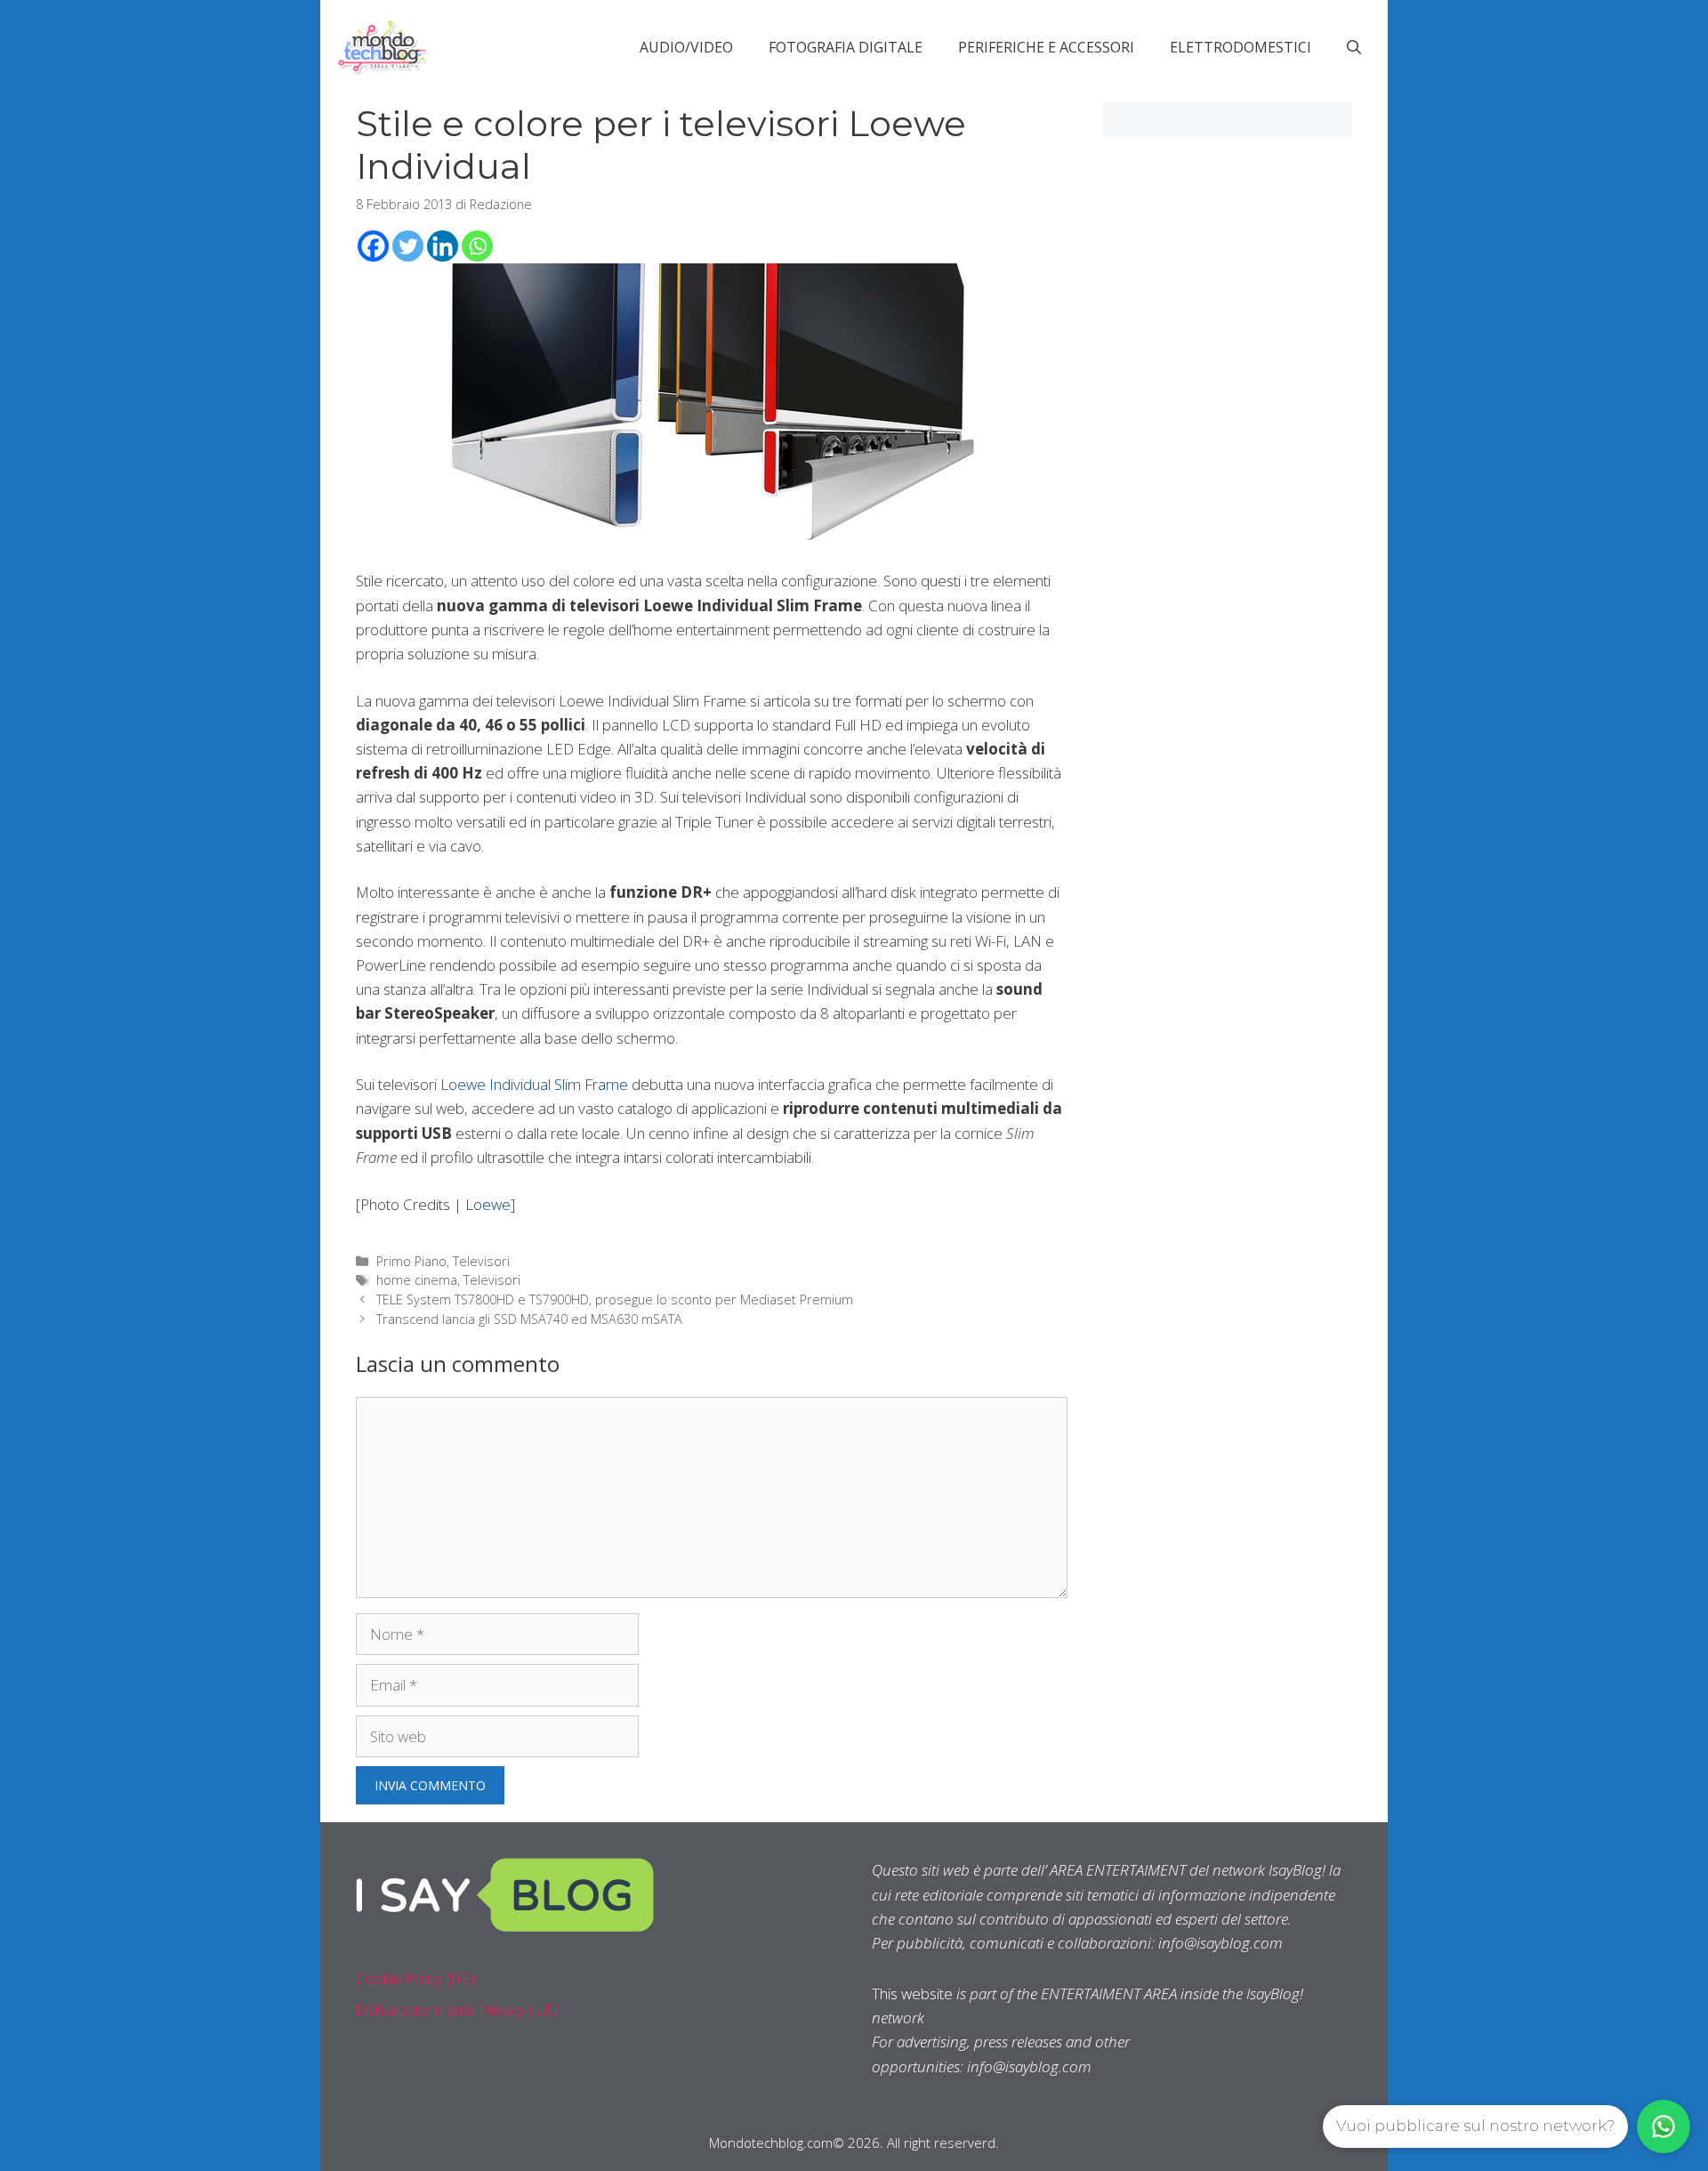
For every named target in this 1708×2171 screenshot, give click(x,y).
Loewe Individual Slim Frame (534, 1084)
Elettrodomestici (1241, 47)
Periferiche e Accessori (1046, 47)
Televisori (481, 1261)
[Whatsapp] (477, 246)
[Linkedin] (443, 246)
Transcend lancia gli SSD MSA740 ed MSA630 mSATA (529, 1319)
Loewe (488, 1204)
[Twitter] (408, 246)
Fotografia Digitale (846, 47)
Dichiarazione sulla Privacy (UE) (457, 2010)
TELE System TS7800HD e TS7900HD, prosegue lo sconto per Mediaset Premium (615, 1299)
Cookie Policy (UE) (415, 1978)
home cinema (417, 1280)
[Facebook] (373, 246)
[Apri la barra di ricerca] (1354, 47)
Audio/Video (686, 47)
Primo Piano (411, 1261)
